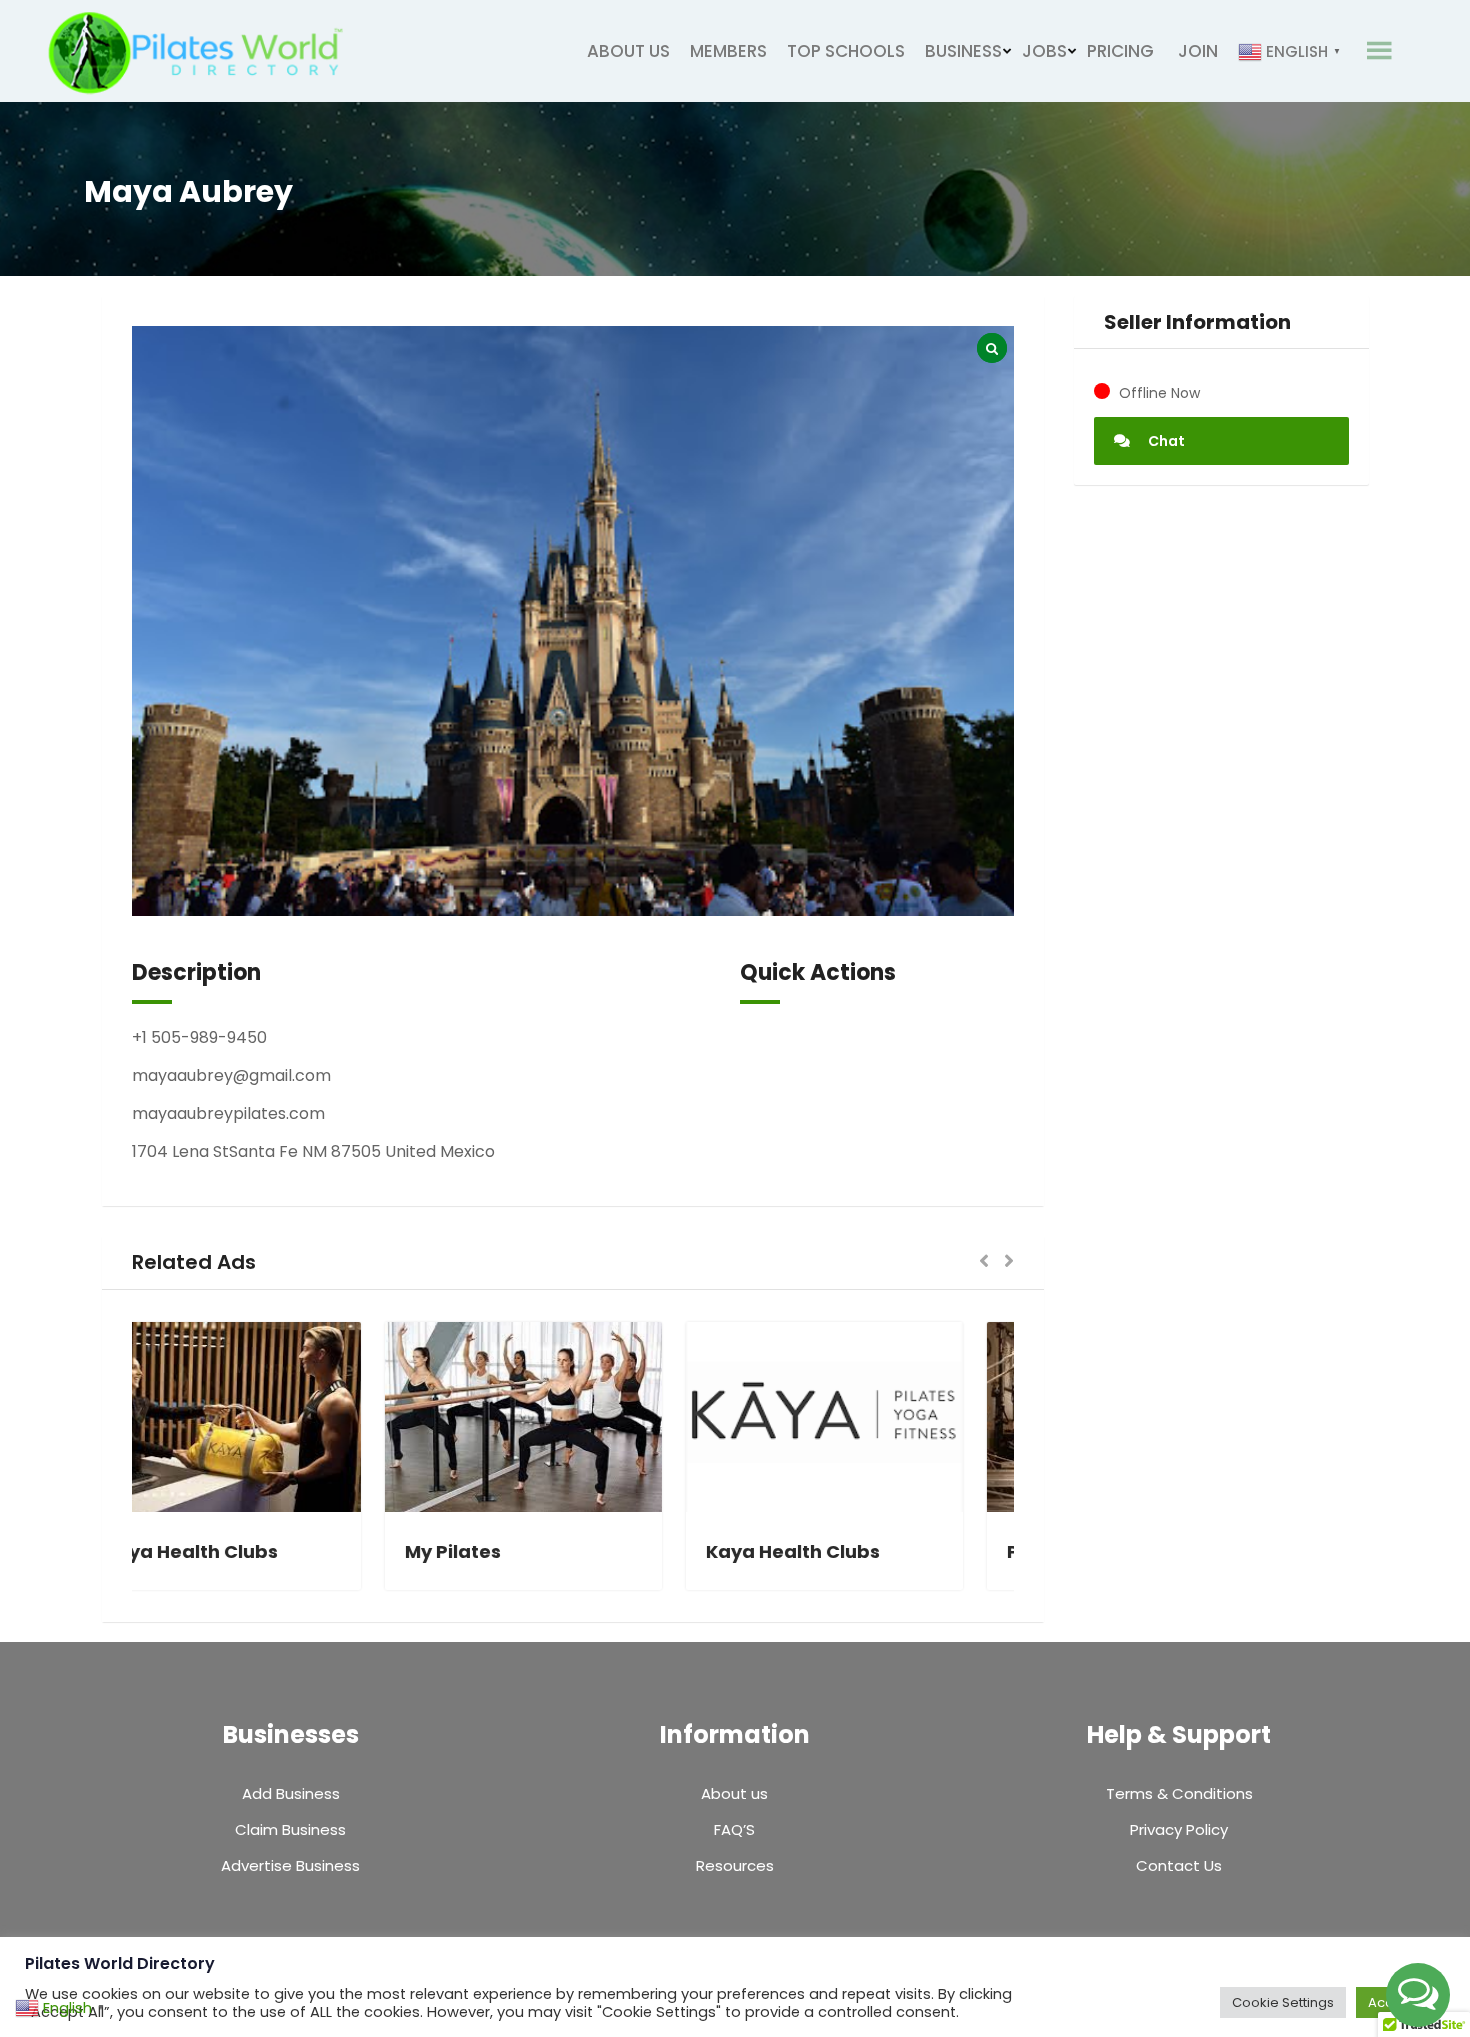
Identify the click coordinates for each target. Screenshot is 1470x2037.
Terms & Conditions (1179, 1793)
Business (963, 51)
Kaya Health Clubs (241, 1551)
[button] (984, 1262)
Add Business (291, 1793)
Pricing (1120, 51)
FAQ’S (734, 1829)
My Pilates (503, 1551)
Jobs (1044, 51)
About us (628, 51)
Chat (1165, 441)
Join (1198, 51)
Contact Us (1179, 1865)
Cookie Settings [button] (1283, 2002)
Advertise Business (290, 1865)
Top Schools (846, 51)
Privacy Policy (1179, 1829)
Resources (735, 1865)
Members (728, 51)
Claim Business (290, 1829)
